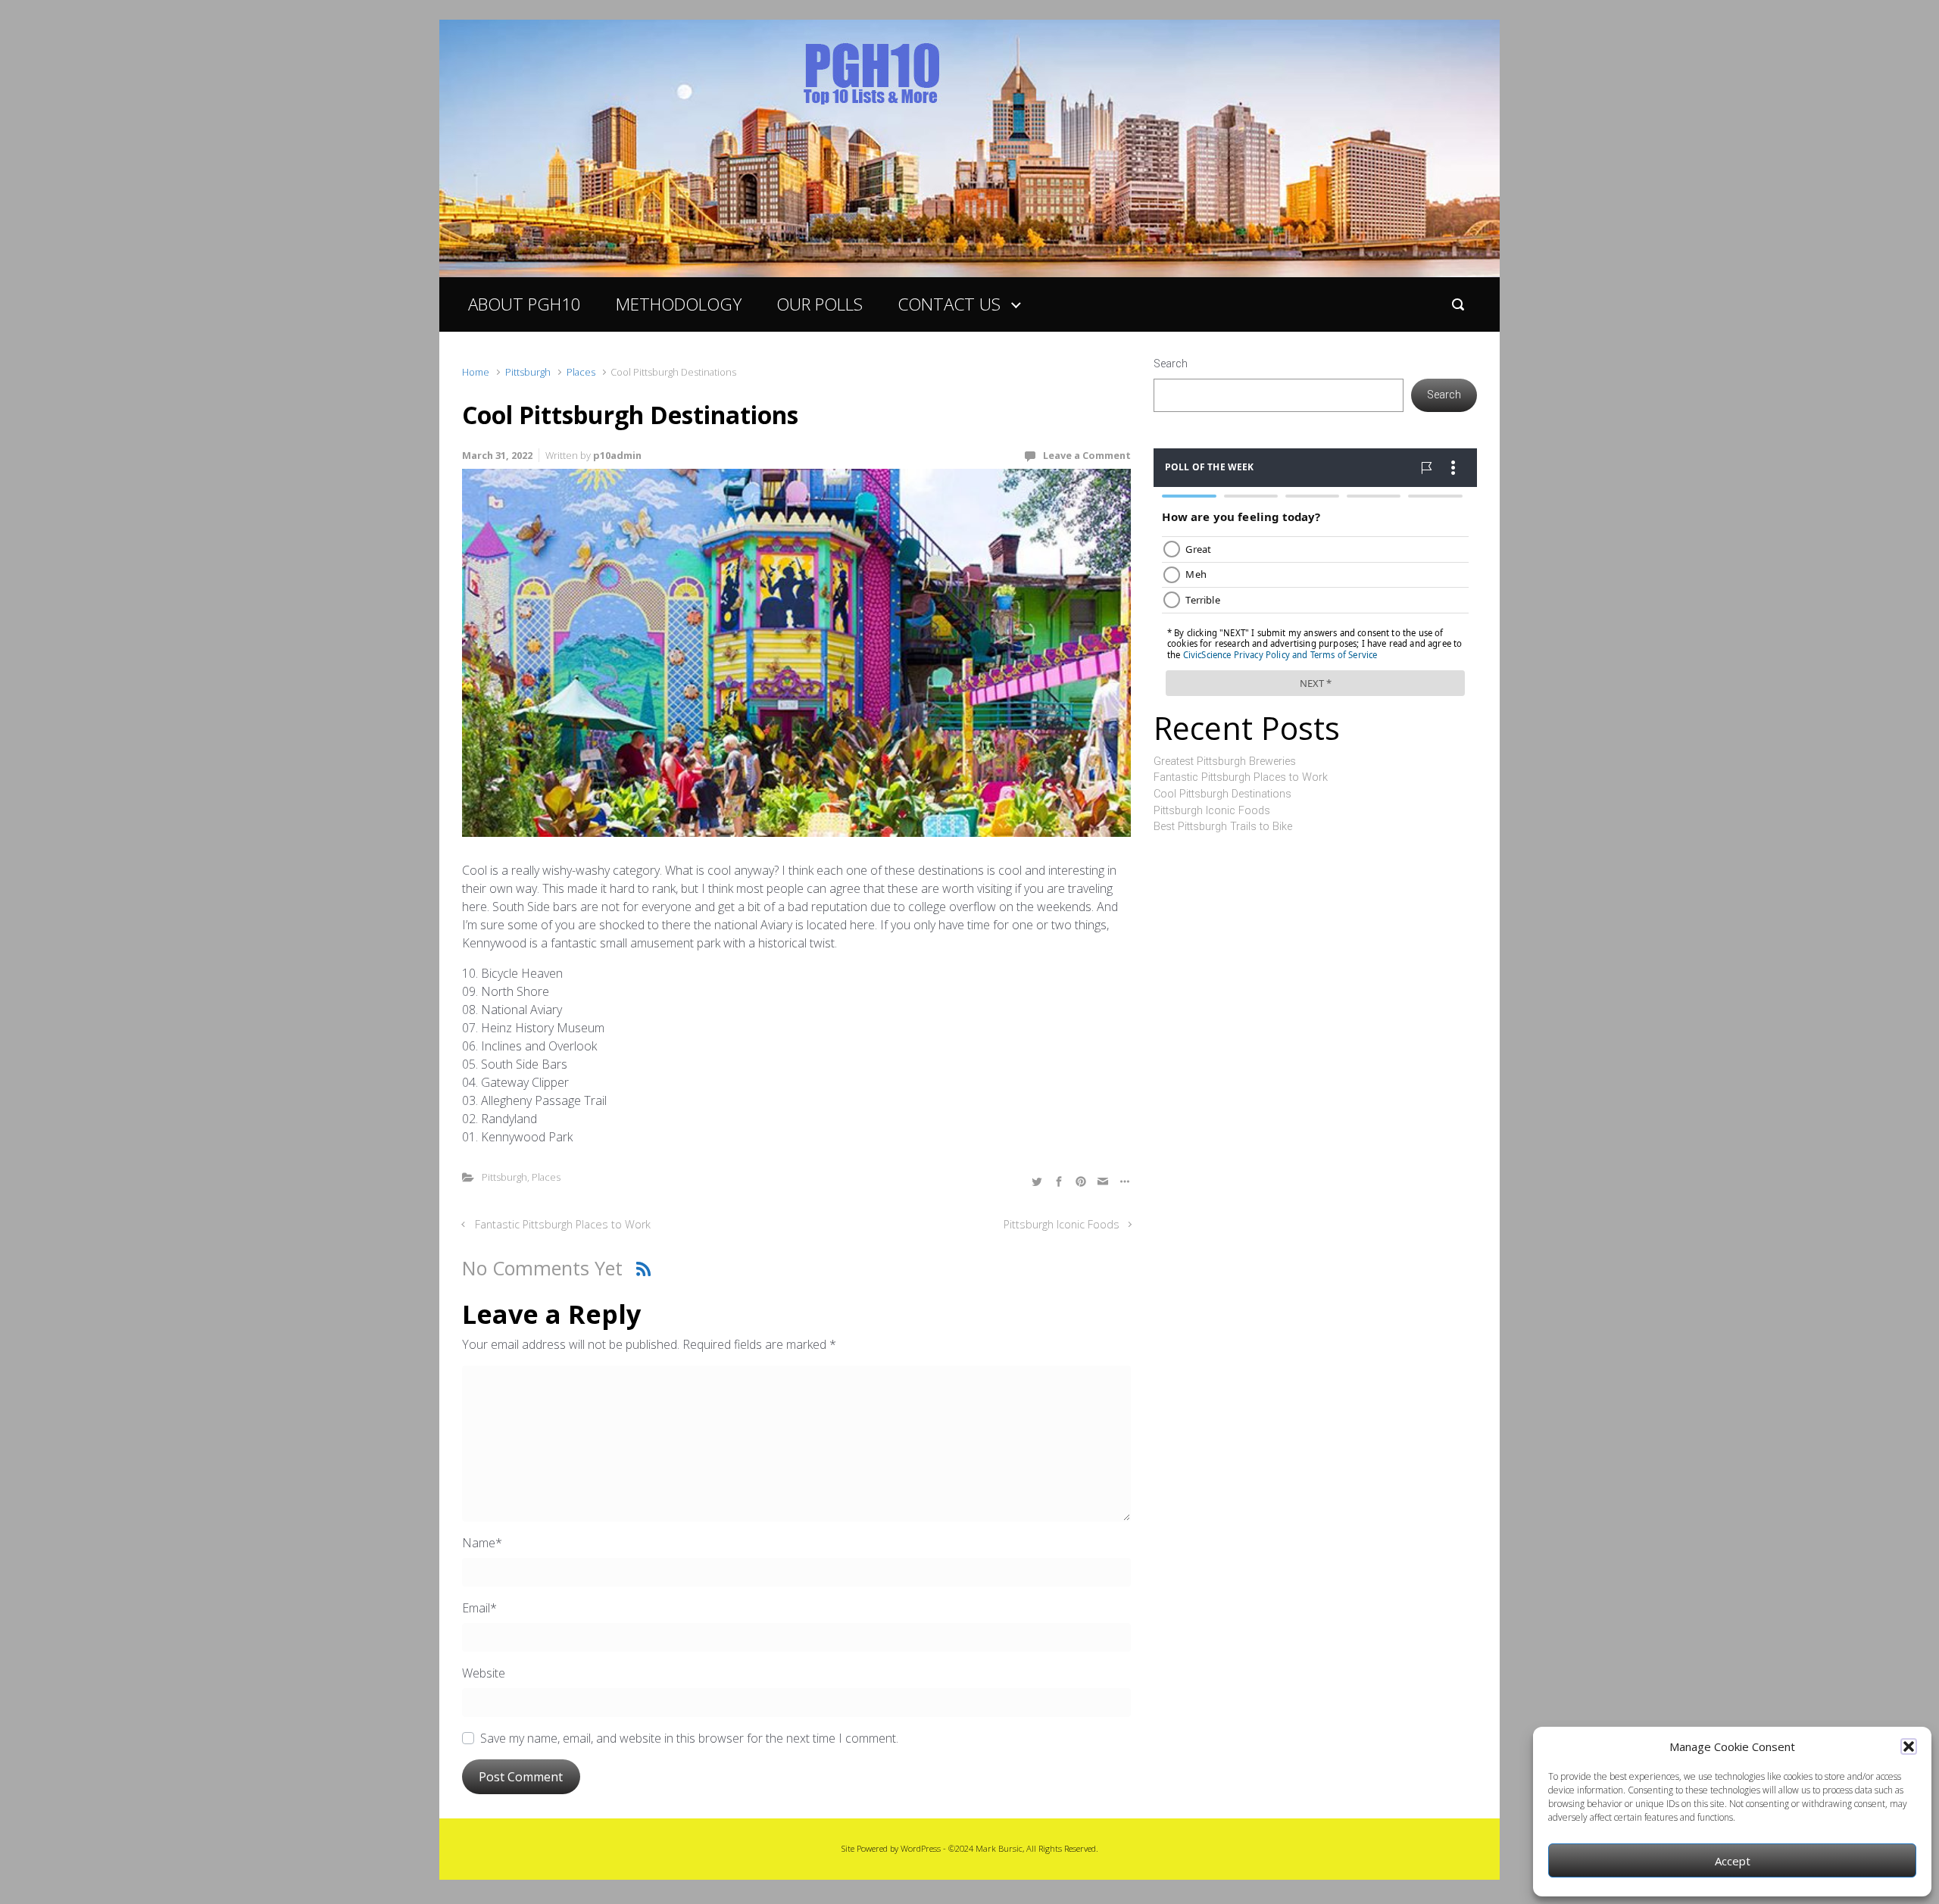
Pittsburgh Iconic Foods (1062, 1224)
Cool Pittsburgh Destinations (1222, 794)
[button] (1909, 1746)
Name (482, 1543)
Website (484, 1673)
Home (476, 372)
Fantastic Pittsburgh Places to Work (563, 1224)
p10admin (617, 455)
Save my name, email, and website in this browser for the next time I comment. (689, 1738)
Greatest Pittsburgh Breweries (1225, 762)
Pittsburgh (528, 372)
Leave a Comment (1087, 455)
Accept (1733, 1861)
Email (479, 1608)
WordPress (921, 1848)
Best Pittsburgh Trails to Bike (1223, 827)
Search (1171, 364)
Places (581, 372)
